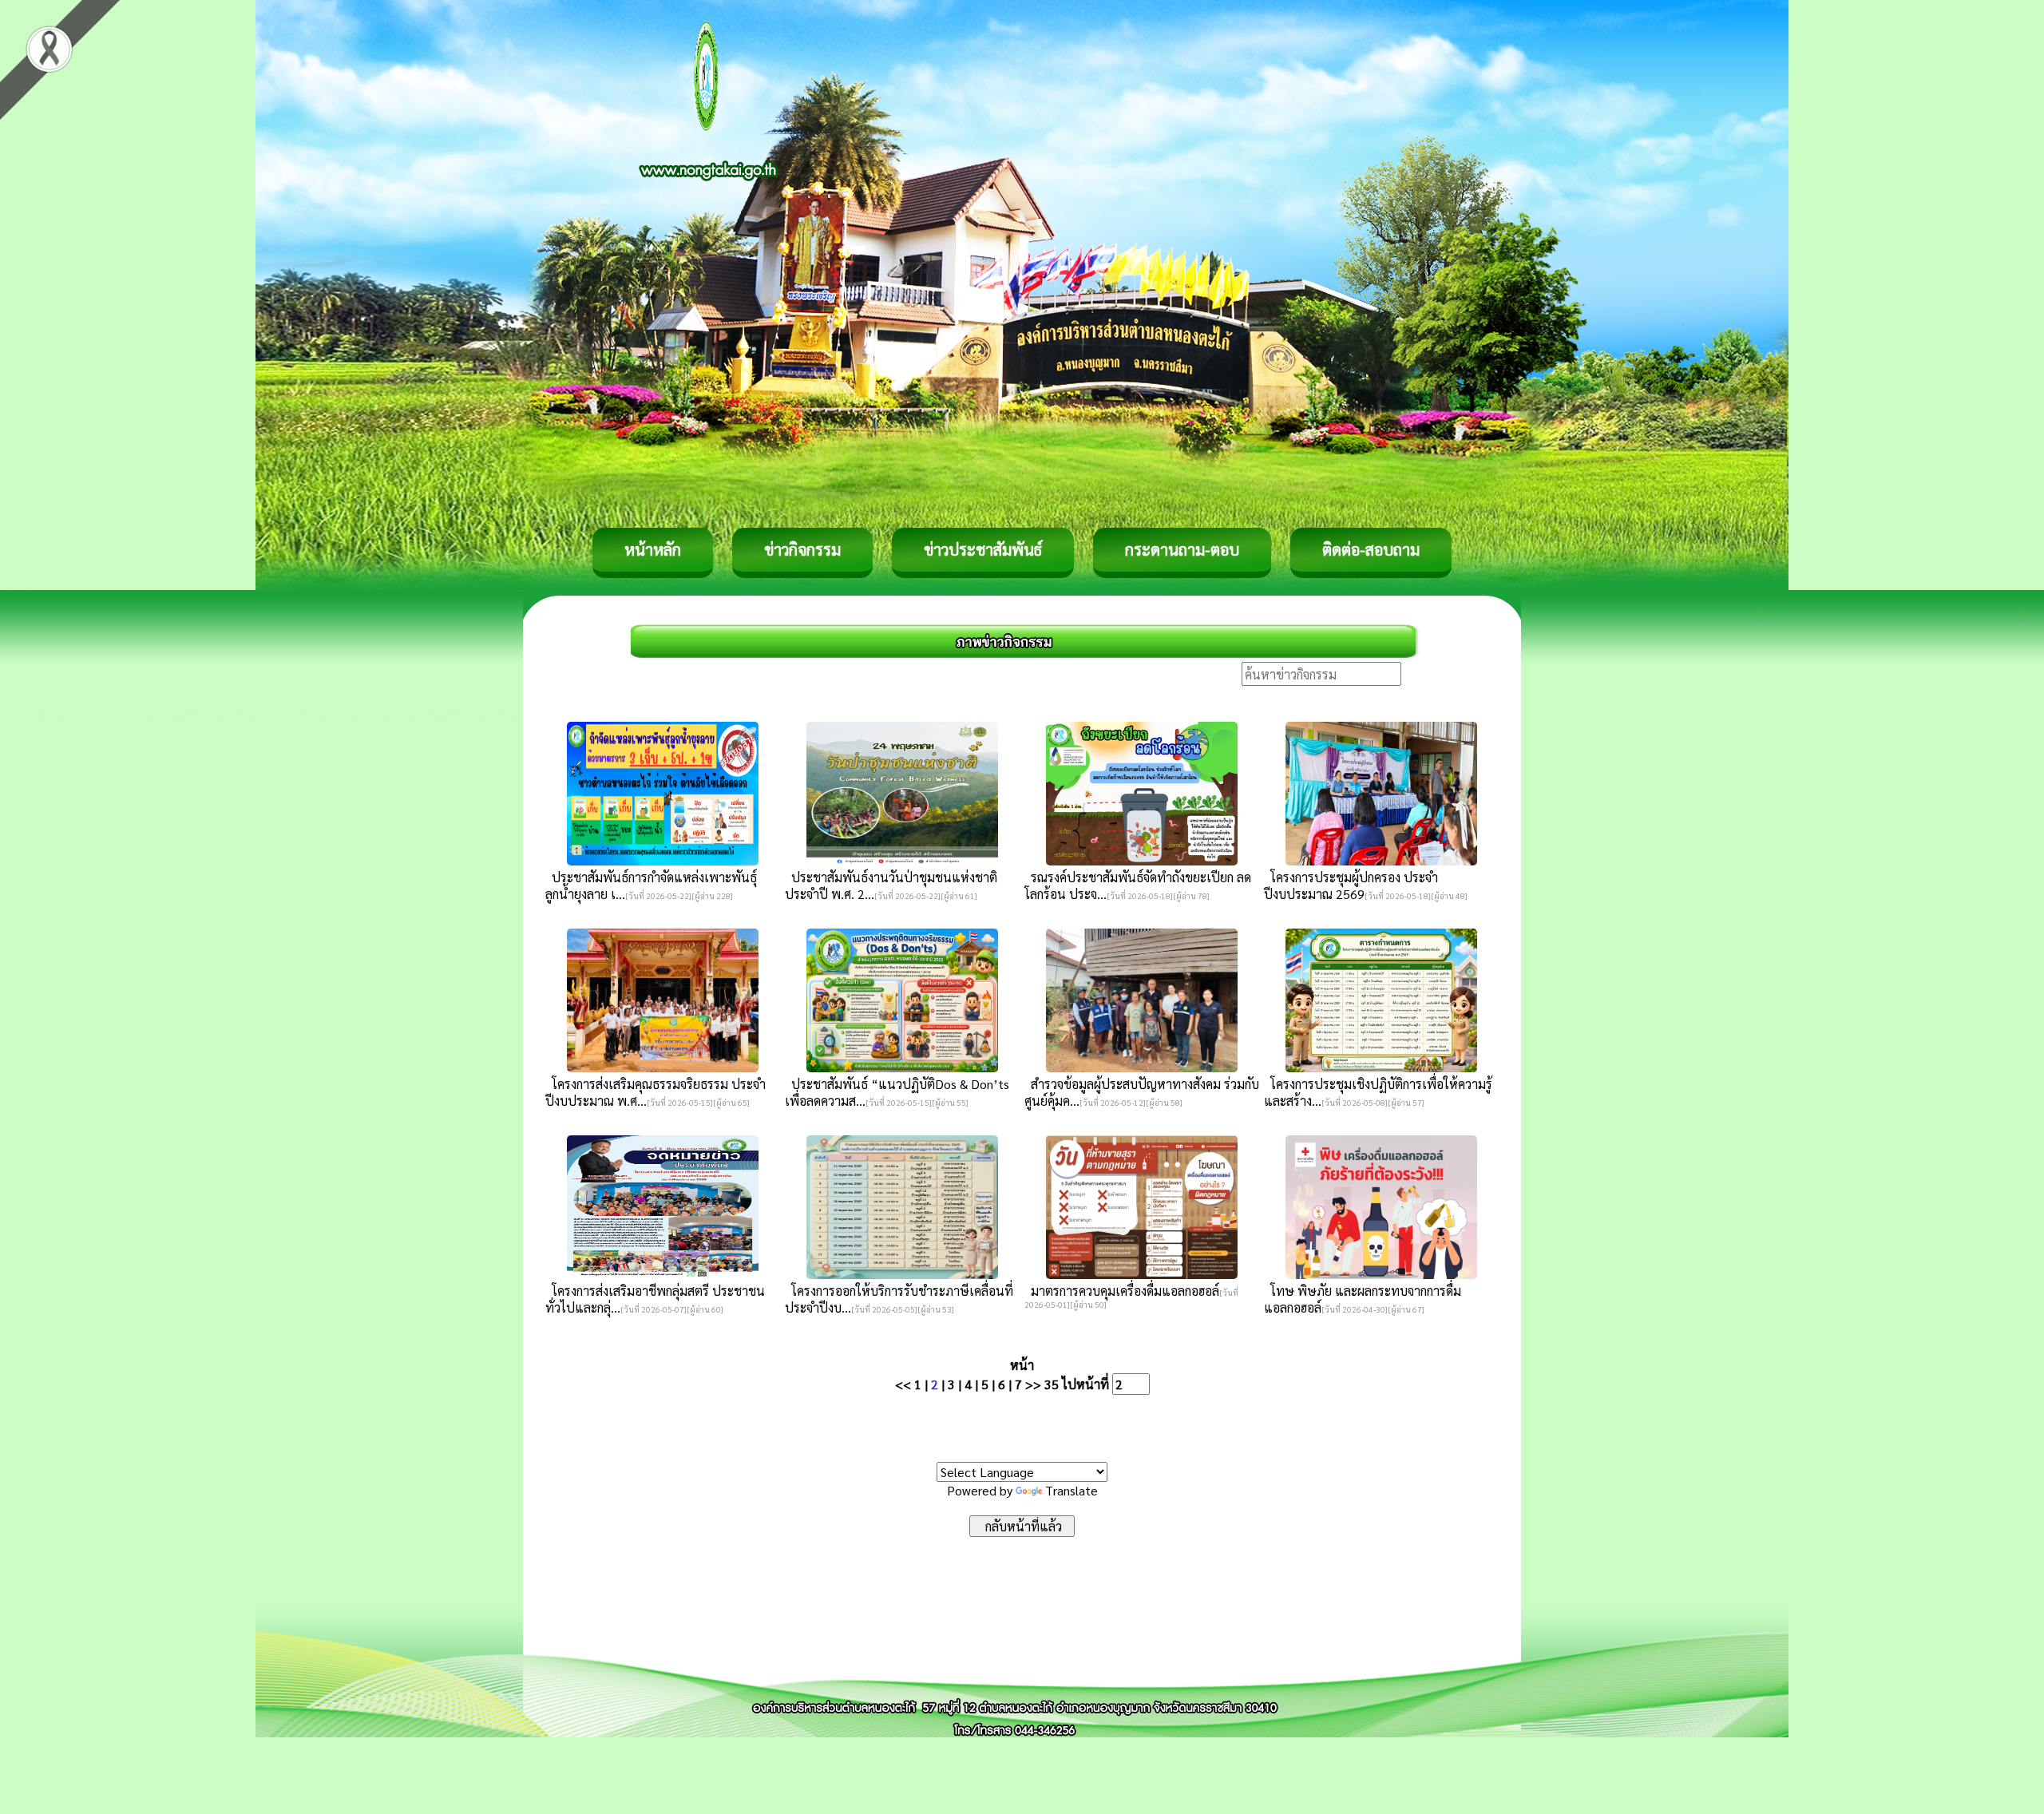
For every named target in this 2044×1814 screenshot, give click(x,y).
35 (1052, 1384)
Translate (1072, 1490)
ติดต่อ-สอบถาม (1371, 549)
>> (1033, 1384)
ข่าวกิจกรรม (802, 549)
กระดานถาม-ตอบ (1182, 549)
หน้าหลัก (653, 549)
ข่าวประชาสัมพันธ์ (983, 549)
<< (903, 1384)
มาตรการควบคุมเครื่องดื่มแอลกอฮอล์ (1122, 1291)
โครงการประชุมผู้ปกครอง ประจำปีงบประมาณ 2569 (1351, 885)
